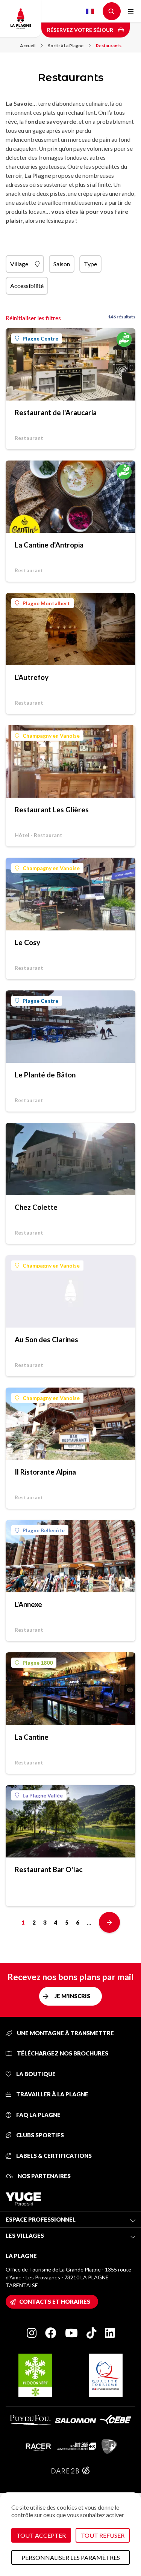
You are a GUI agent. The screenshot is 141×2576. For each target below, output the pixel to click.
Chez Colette (36, 1207)
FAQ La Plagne (38, 2115)
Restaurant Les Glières (52, 809)
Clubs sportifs (39, 2135)
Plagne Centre (40, 338)
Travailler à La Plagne (52, 2094)
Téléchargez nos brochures (62, 2053)
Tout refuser (103, 2535)
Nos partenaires (44, 2176)
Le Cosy (27, 942)
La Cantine (32, 1737)
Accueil (28, 46)
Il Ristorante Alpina (45, 1472)
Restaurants (109, 46)
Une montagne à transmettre (65, 2033)
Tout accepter (41, 2535)
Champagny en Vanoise (51, 736)
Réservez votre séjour (81, 30)
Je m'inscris (72, 1996)
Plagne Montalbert (46, 603)
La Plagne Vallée (43, 1795)
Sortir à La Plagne (66, 46)
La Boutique (35, 2074)
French (90, 11)
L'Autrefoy (32, 677)
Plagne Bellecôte (44, 1530)
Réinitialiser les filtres (33, 318)
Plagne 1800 (38, 1663)
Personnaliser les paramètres (71, 2557)
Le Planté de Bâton (45, 1075)
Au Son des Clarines (46, 1339)
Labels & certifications (53, 2156)
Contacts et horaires (55, 2301)
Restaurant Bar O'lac (49, 1869)
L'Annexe (28, 1604)
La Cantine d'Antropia (49, 545)
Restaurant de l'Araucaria (56, 412)
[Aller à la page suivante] (109, 1922)
